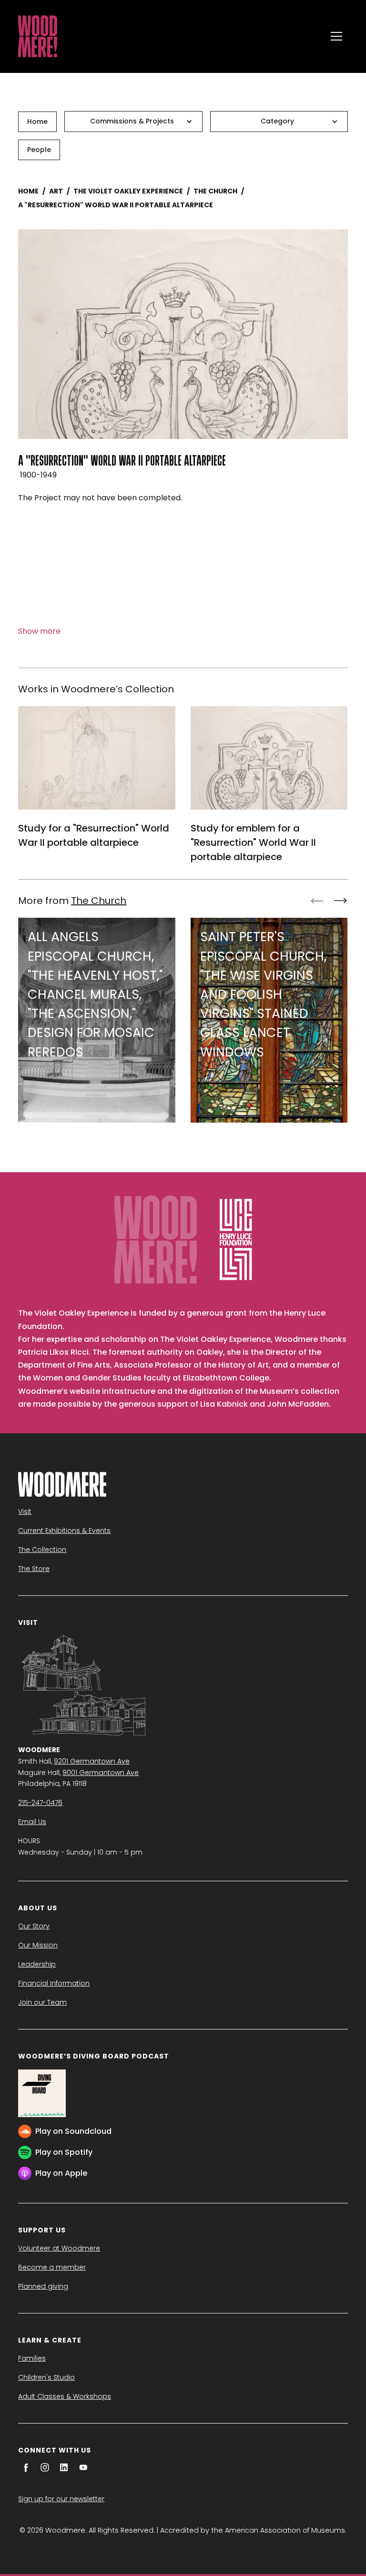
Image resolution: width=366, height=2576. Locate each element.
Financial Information (54, 1983)
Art (56, 191)
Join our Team (42, 2002)
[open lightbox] (183, 334)
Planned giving (43, 2286)
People (39, 150)
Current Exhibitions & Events (64, 1531)
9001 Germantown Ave (101, 1773)
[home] (170, 36)
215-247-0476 (40, 1803)
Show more (39, 631)
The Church (215, 191)
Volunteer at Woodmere (59, 2248)
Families (32, 2358)
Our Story (34, 1926)
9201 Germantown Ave (92, 1761)
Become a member (52, 2267)
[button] (336, 36)
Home (37, 122)
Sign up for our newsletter (61, 2499)
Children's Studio (46, 2377)
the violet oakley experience (128, 191)
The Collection (42, 1550)
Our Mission (38, 1945)
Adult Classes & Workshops (65, 2396)
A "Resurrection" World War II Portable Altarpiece (116, 205)
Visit (25, 1511)
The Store (34, 1569)
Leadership (37, 1964)
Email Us (32, 1822)
